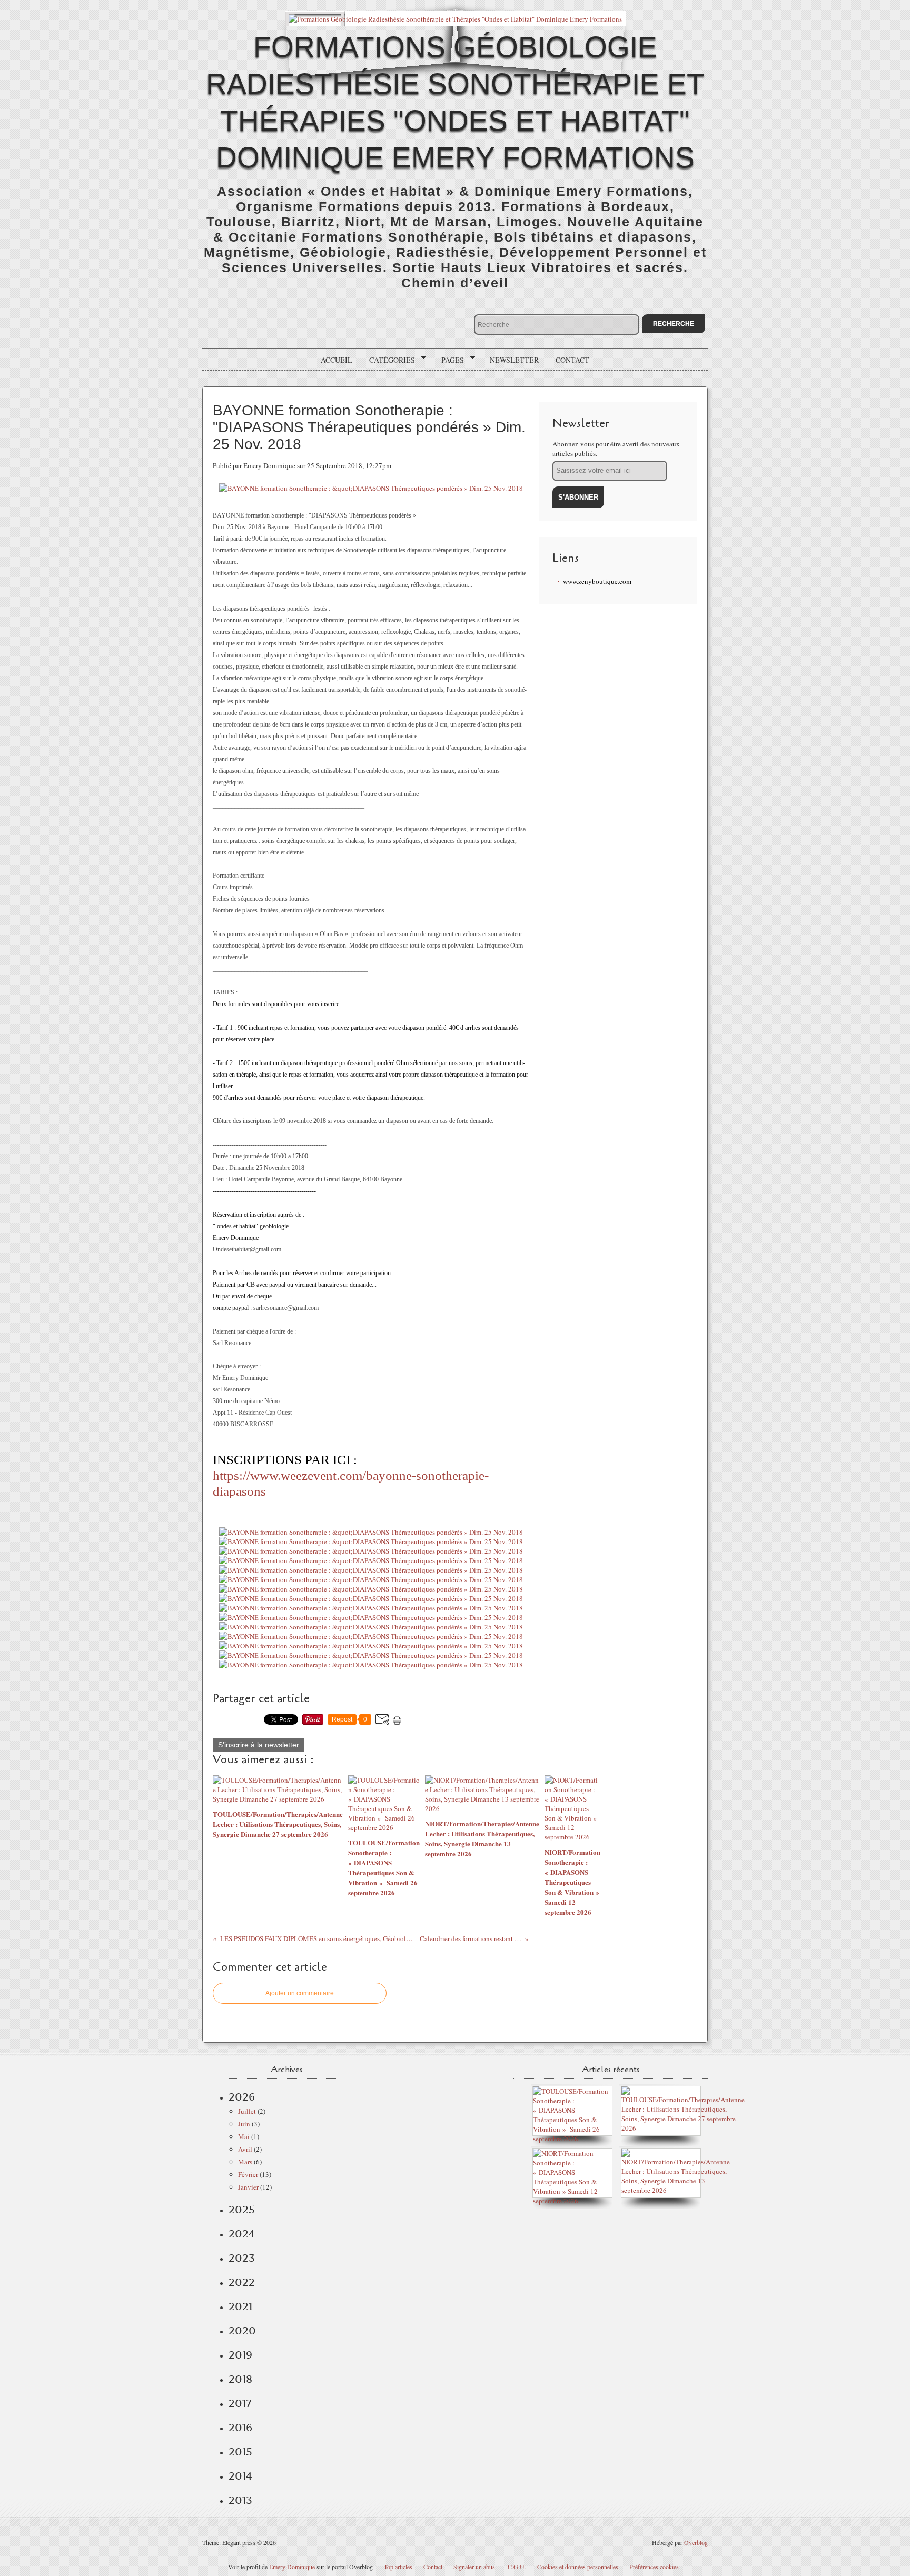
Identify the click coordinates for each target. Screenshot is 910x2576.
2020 (242, 2331)
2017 (240, 2403)
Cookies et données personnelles (578, 2567)
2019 (240, 2355)
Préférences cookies (654, 2567)
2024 (242, 2234)
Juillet (247, 2111)
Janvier (248, 2187)
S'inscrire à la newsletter (259, 1745)
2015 (240, 2452)
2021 (240, 2306)
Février (248, 2174)
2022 (242, 2282)
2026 (242, 2097)
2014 (240, 2476)
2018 (240, 2379)
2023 (242, 2258)
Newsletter (514, 360)
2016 (240, 2428)
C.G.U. (517, 2567)
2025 (242, 2210)
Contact (572, 360)
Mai (244, 2136)
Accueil (337, 360)
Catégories (388, 360)
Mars (245, 2162)
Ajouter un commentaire (300, 1993)
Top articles (398, 2567)
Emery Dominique (292, 2567)
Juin (244, 2124)
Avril (245, 2149)
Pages (449, 360)
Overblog (696, 2542)
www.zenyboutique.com (597, 581)
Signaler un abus (475, 2567)
